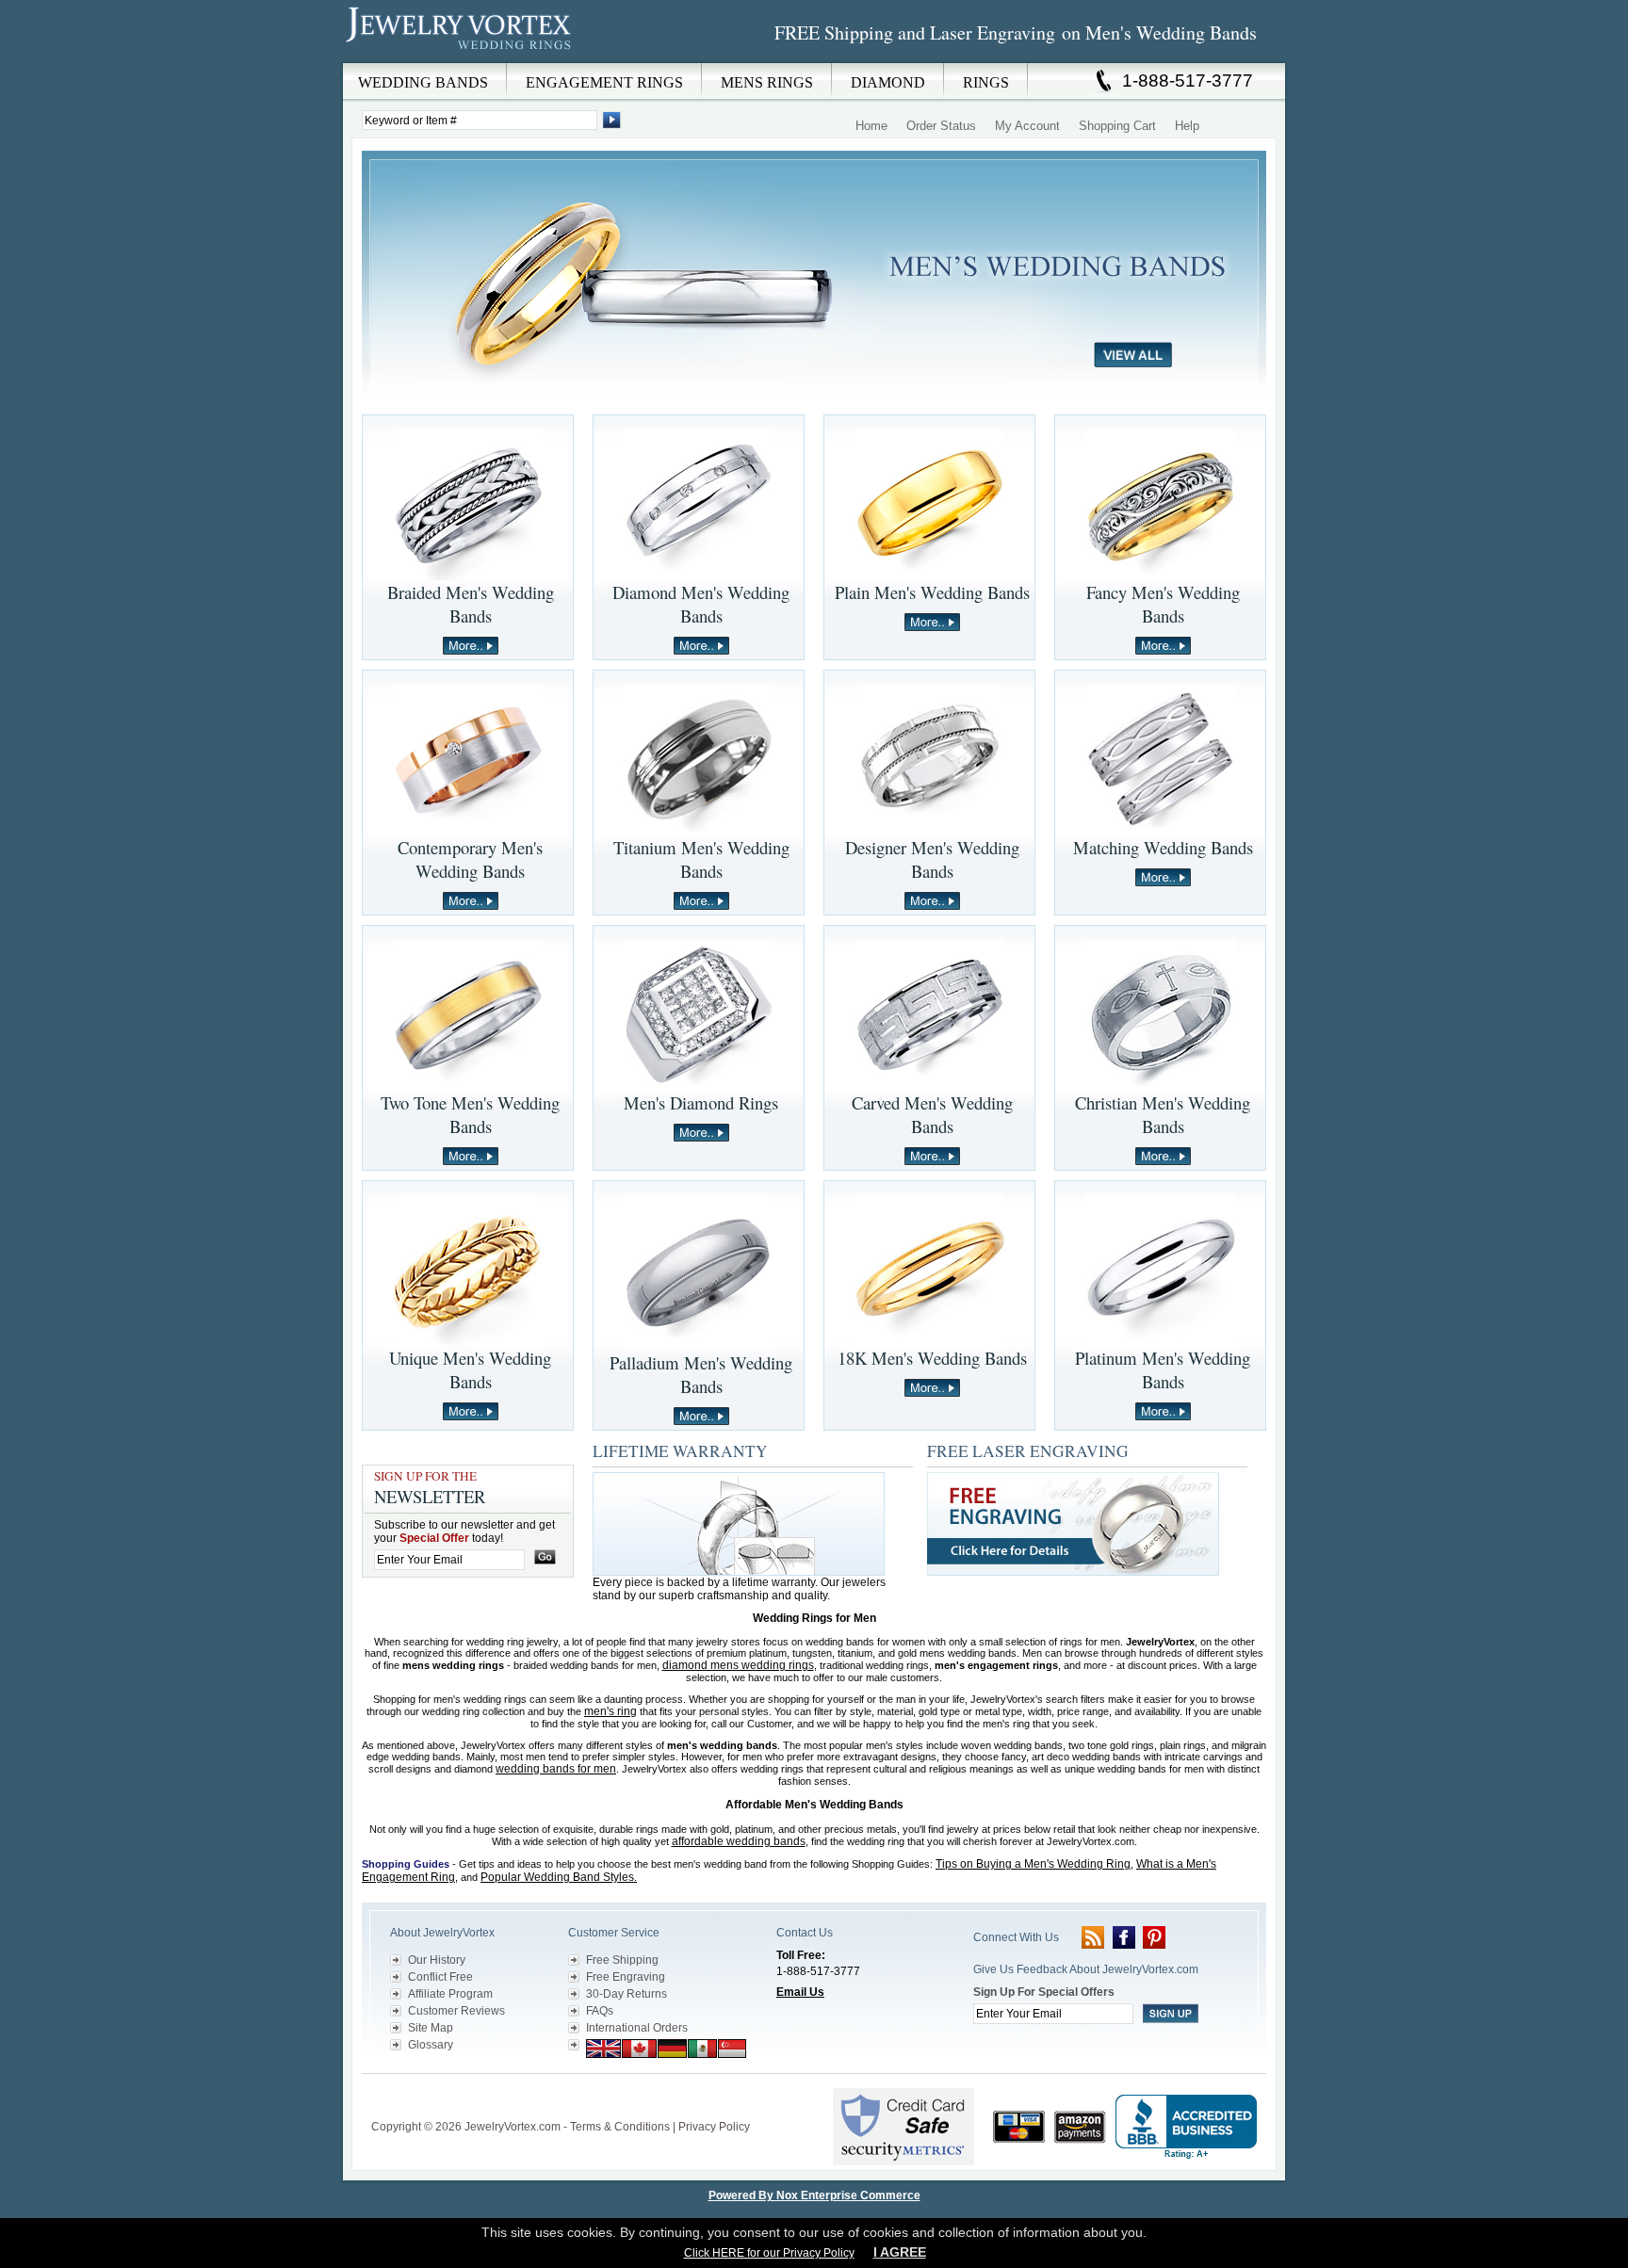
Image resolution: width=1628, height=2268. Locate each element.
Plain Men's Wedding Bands (932, 592)
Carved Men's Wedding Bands (932, 1114)
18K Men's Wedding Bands (932, 1358)
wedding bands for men (556, 1769)
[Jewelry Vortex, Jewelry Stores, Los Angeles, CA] (1186, 2127)
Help (1187, 126)
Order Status (941, 126)
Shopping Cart (1117, 126)
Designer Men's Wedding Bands (932, 859)
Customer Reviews (456, 2011)
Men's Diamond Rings (701, 1102)
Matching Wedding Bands (1163, 847)
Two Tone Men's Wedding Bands (470, 1114)
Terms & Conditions (620, 2127)
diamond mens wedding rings (738, 1665)
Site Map (431, 2028)
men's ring (610, 1711)
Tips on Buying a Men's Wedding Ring (1033, 1864)
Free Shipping (622, 1960)
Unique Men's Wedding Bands (470, 1369)
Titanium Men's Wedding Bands (701, 859)
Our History (437, 1960)
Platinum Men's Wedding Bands (1163, 1369)
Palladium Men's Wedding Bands (701, 1374)
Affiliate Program (450, 1994)
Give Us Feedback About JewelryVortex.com (1086, 1969)
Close (895, 76)
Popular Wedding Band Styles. (559, 1877)
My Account (1027, 126)
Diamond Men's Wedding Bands (701, 604)
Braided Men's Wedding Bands (471, 604)
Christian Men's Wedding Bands (1163, 1114)
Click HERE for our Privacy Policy (769, 2253)
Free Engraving (626, 1977)
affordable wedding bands (739, 1841)
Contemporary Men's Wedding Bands (470, 859)
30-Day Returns (627, 1994)
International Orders (637, 2028)
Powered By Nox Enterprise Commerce (814, 2195)
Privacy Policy (714, 2127)
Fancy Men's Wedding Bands (1163, 604)
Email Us (800, 1992)
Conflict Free (440, 1977)
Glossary (431, 2045)
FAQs (600, 2011)
